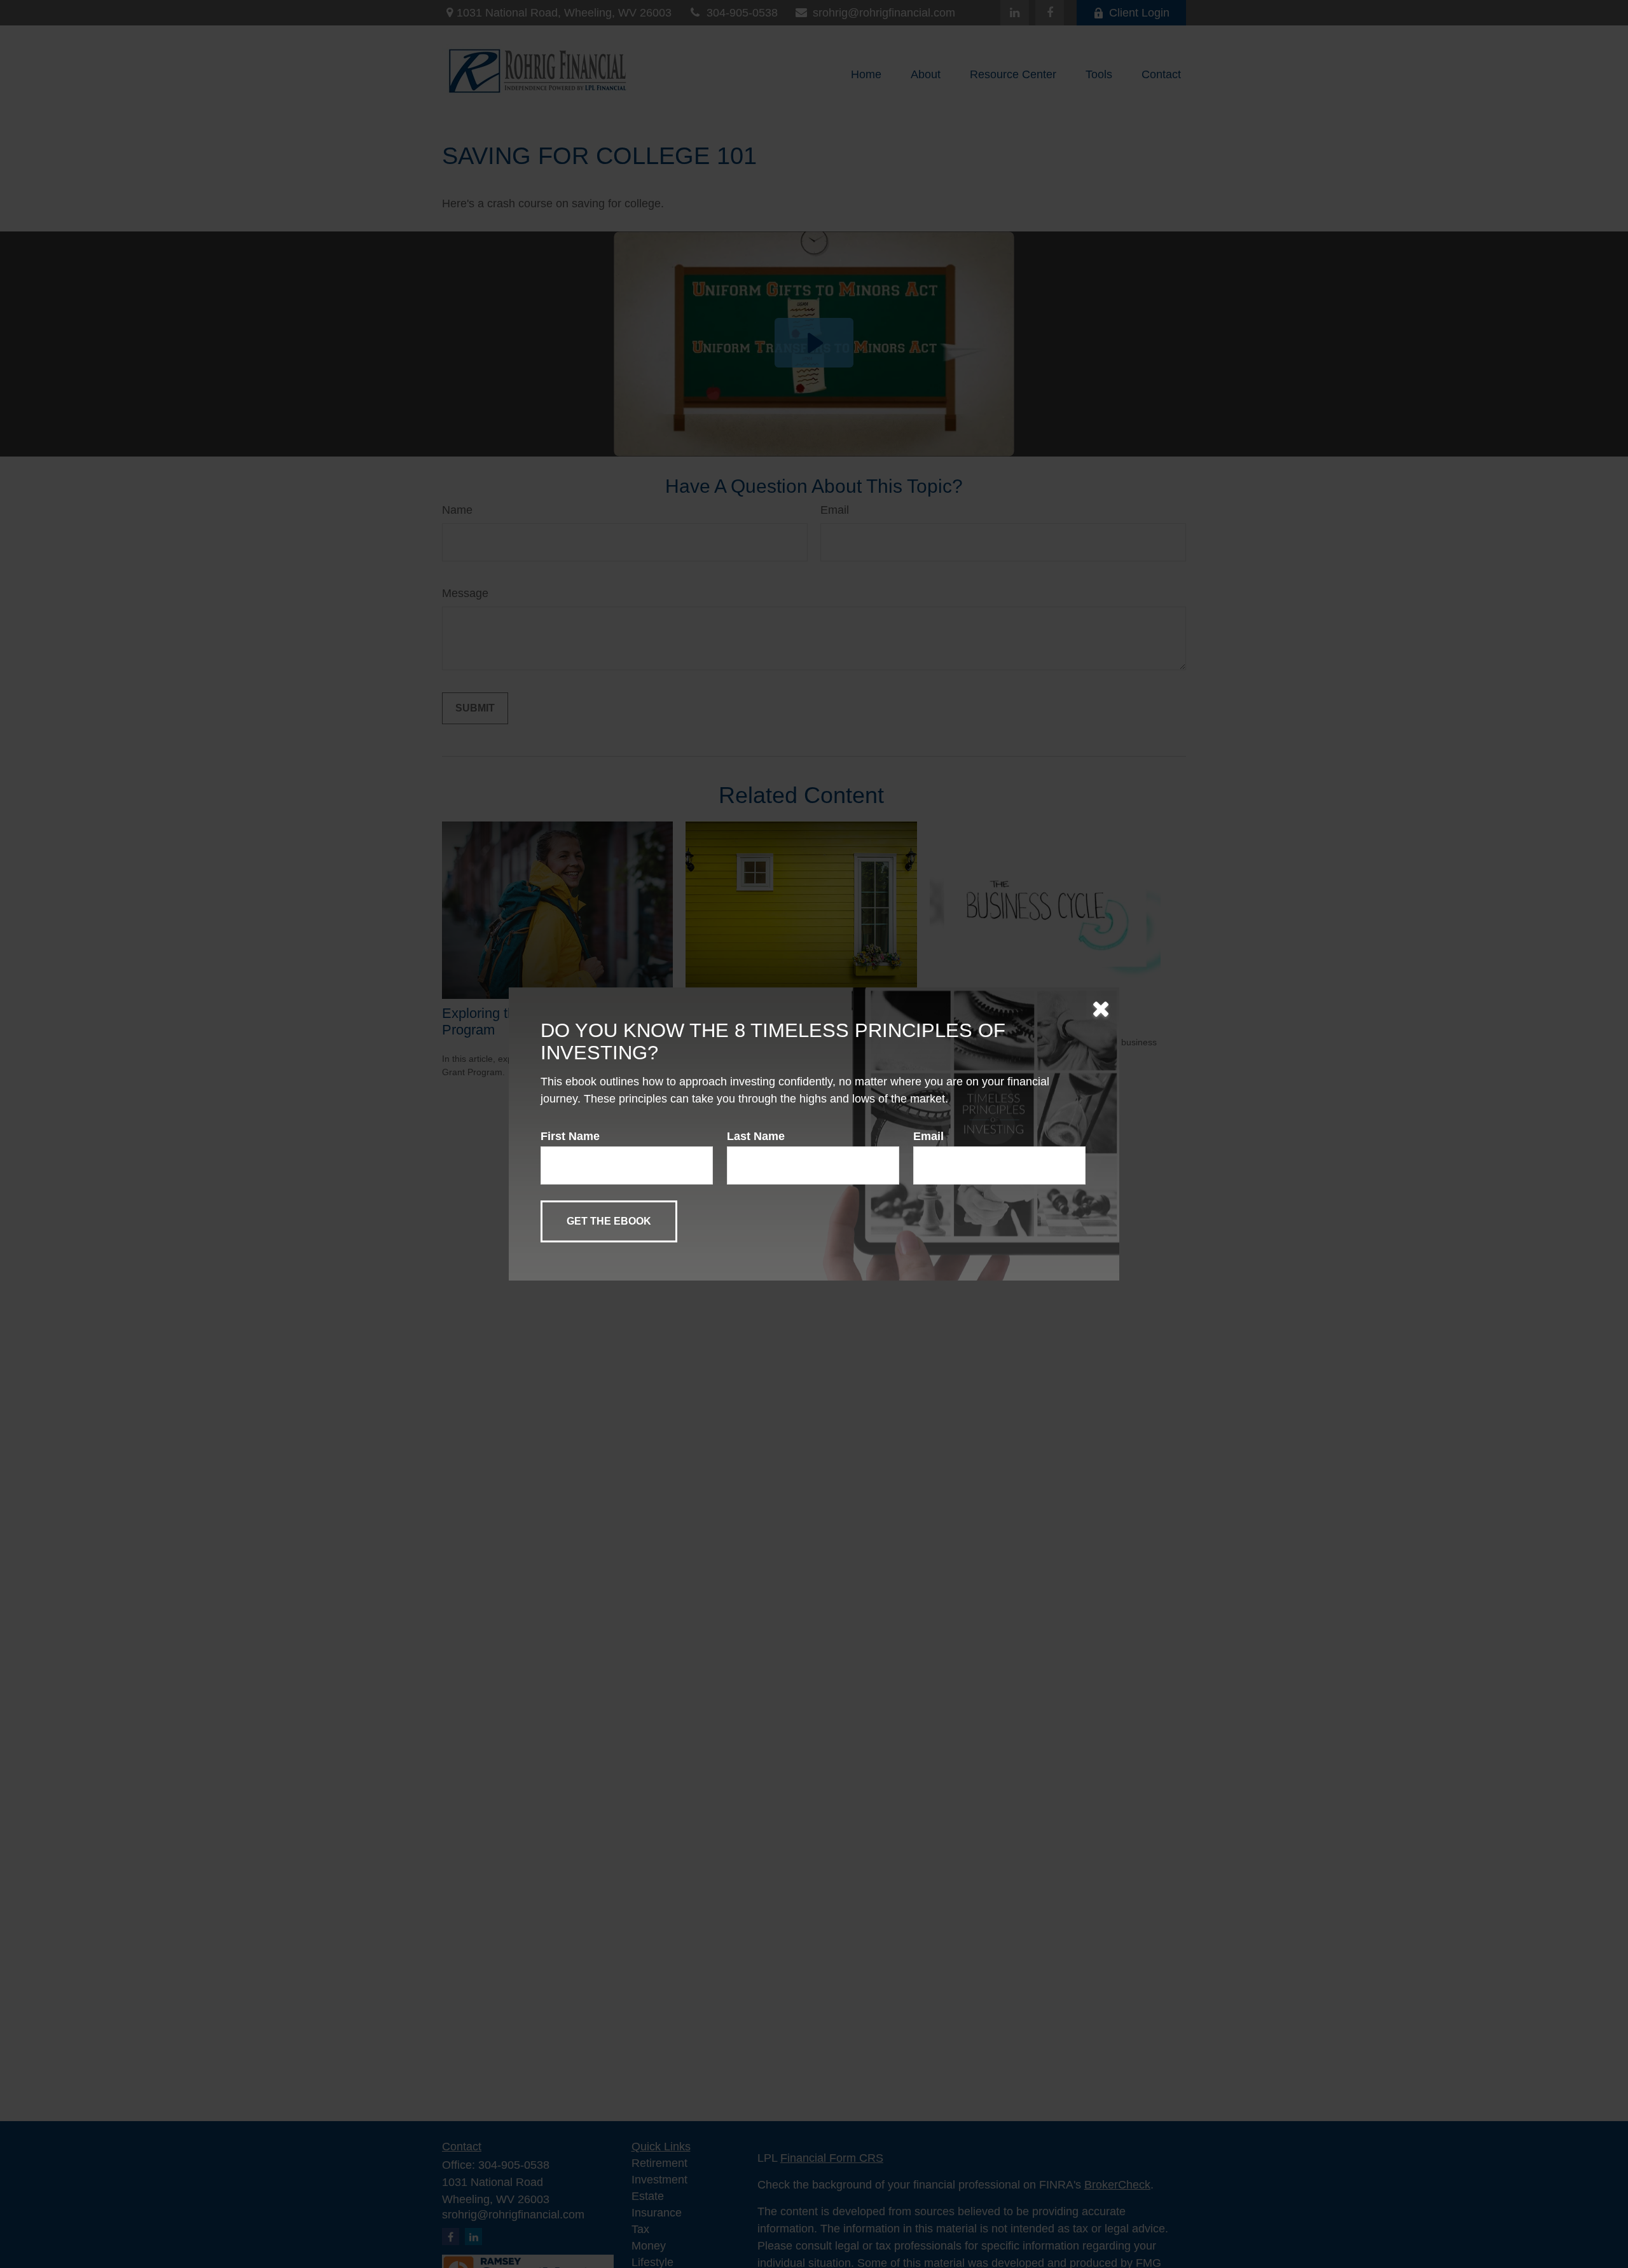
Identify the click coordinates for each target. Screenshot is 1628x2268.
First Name (570, 1136)
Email (928, 1136)
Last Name (756, 1136)
